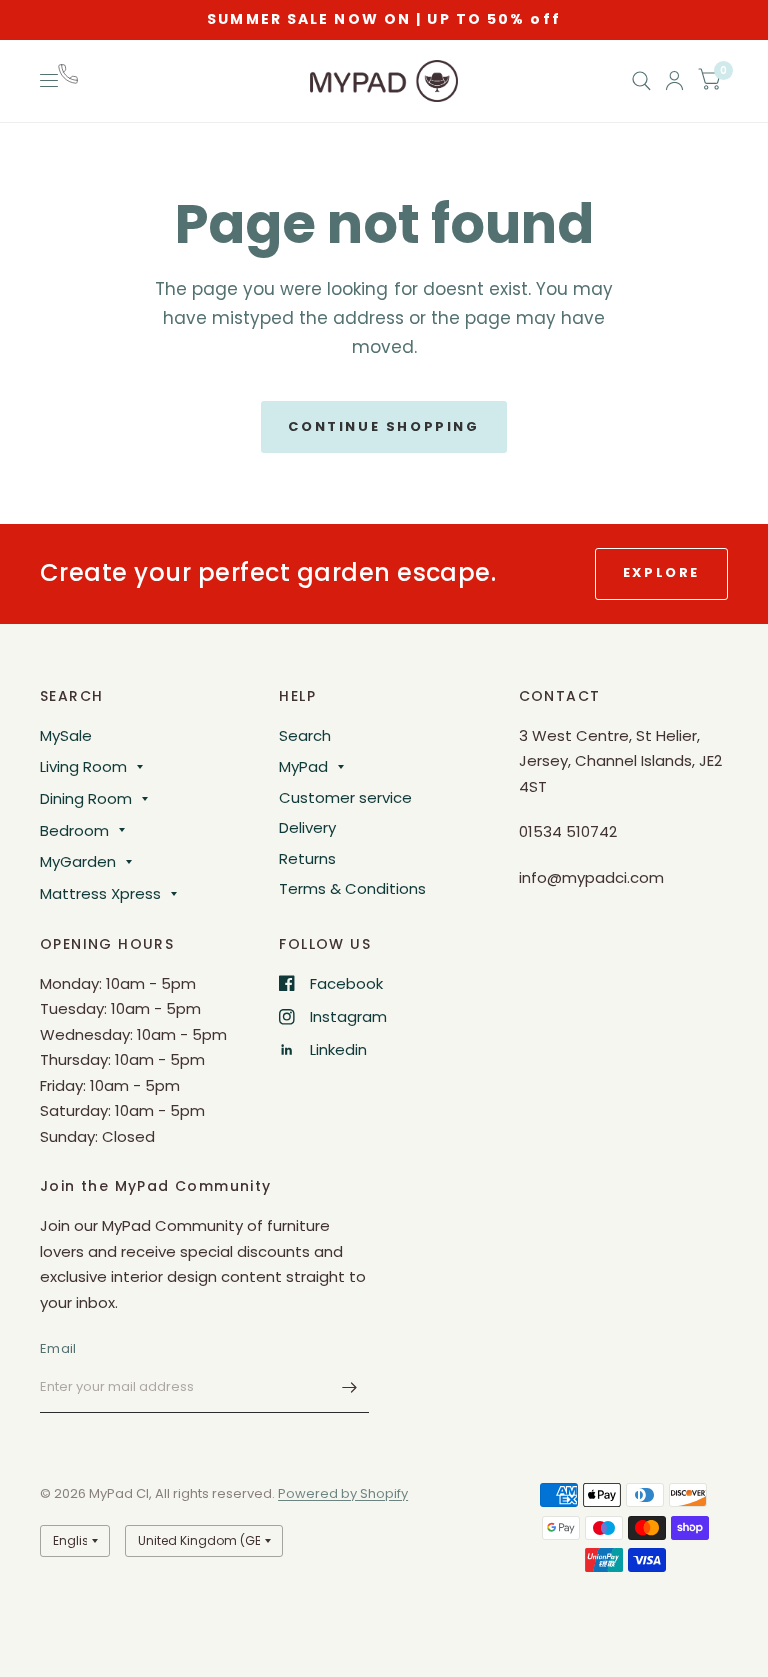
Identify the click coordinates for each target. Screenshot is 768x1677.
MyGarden (78, 861)
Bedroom (74, 830)
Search (305, 735)
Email (58, 1348)
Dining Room (86, 798)
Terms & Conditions (352, 888)
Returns (307, 858)
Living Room (83, 766)
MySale (66, 735)
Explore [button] (661, 572)
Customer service (345, 797)
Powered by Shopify (343, 1493)
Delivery (307, 827)
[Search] (641, 81)
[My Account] (674, 81)
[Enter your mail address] (349, 1387)
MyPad (303, 766)
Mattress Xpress (100, 893)
